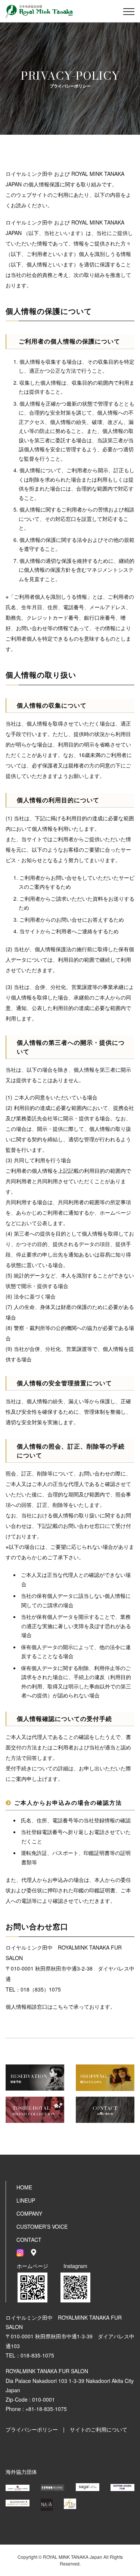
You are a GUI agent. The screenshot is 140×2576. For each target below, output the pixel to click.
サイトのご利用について (99, 2429)
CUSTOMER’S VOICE (42, 2226)
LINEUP (26, 2200)
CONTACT (29, 2240)
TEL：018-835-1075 (30, 2355)
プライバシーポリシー (32, 2429)
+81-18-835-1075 (46, 2409)
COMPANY (29, 2213)
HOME (24, 2187)
